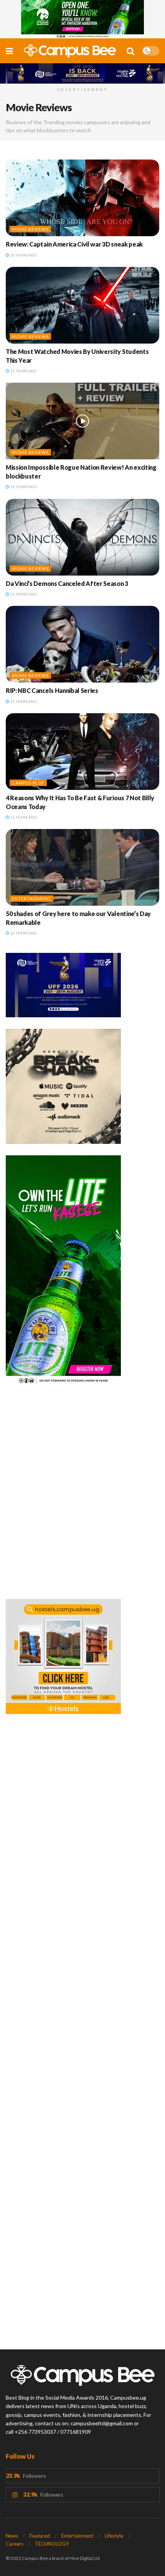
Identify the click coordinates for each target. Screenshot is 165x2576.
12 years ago (23, 933)
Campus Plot (28, 783)
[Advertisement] (82, 1497)
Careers (15, 2544)
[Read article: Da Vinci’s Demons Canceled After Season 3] (82, 537)
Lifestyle (114, 2536)
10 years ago (23, 255)
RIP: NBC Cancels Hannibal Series (52, 690)
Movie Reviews (30, 229)
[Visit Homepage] (70, 51)
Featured (40, 2536)
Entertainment (31, 899)
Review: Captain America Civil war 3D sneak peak (74, 244)
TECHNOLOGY (52, 2544)
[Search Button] (130, 51)
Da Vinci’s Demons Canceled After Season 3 (67, 583)
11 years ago (23, 371)
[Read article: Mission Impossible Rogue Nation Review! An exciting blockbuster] (82, 421)
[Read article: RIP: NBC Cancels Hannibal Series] (82, 644)
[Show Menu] (9, 51)
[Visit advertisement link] (82, 19)
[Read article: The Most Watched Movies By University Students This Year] (82, 305)
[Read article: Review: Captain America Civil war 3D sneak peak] (82, 198)
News (12, 2536)
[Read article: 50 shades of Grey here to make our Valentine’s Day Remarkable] (82, 867)
